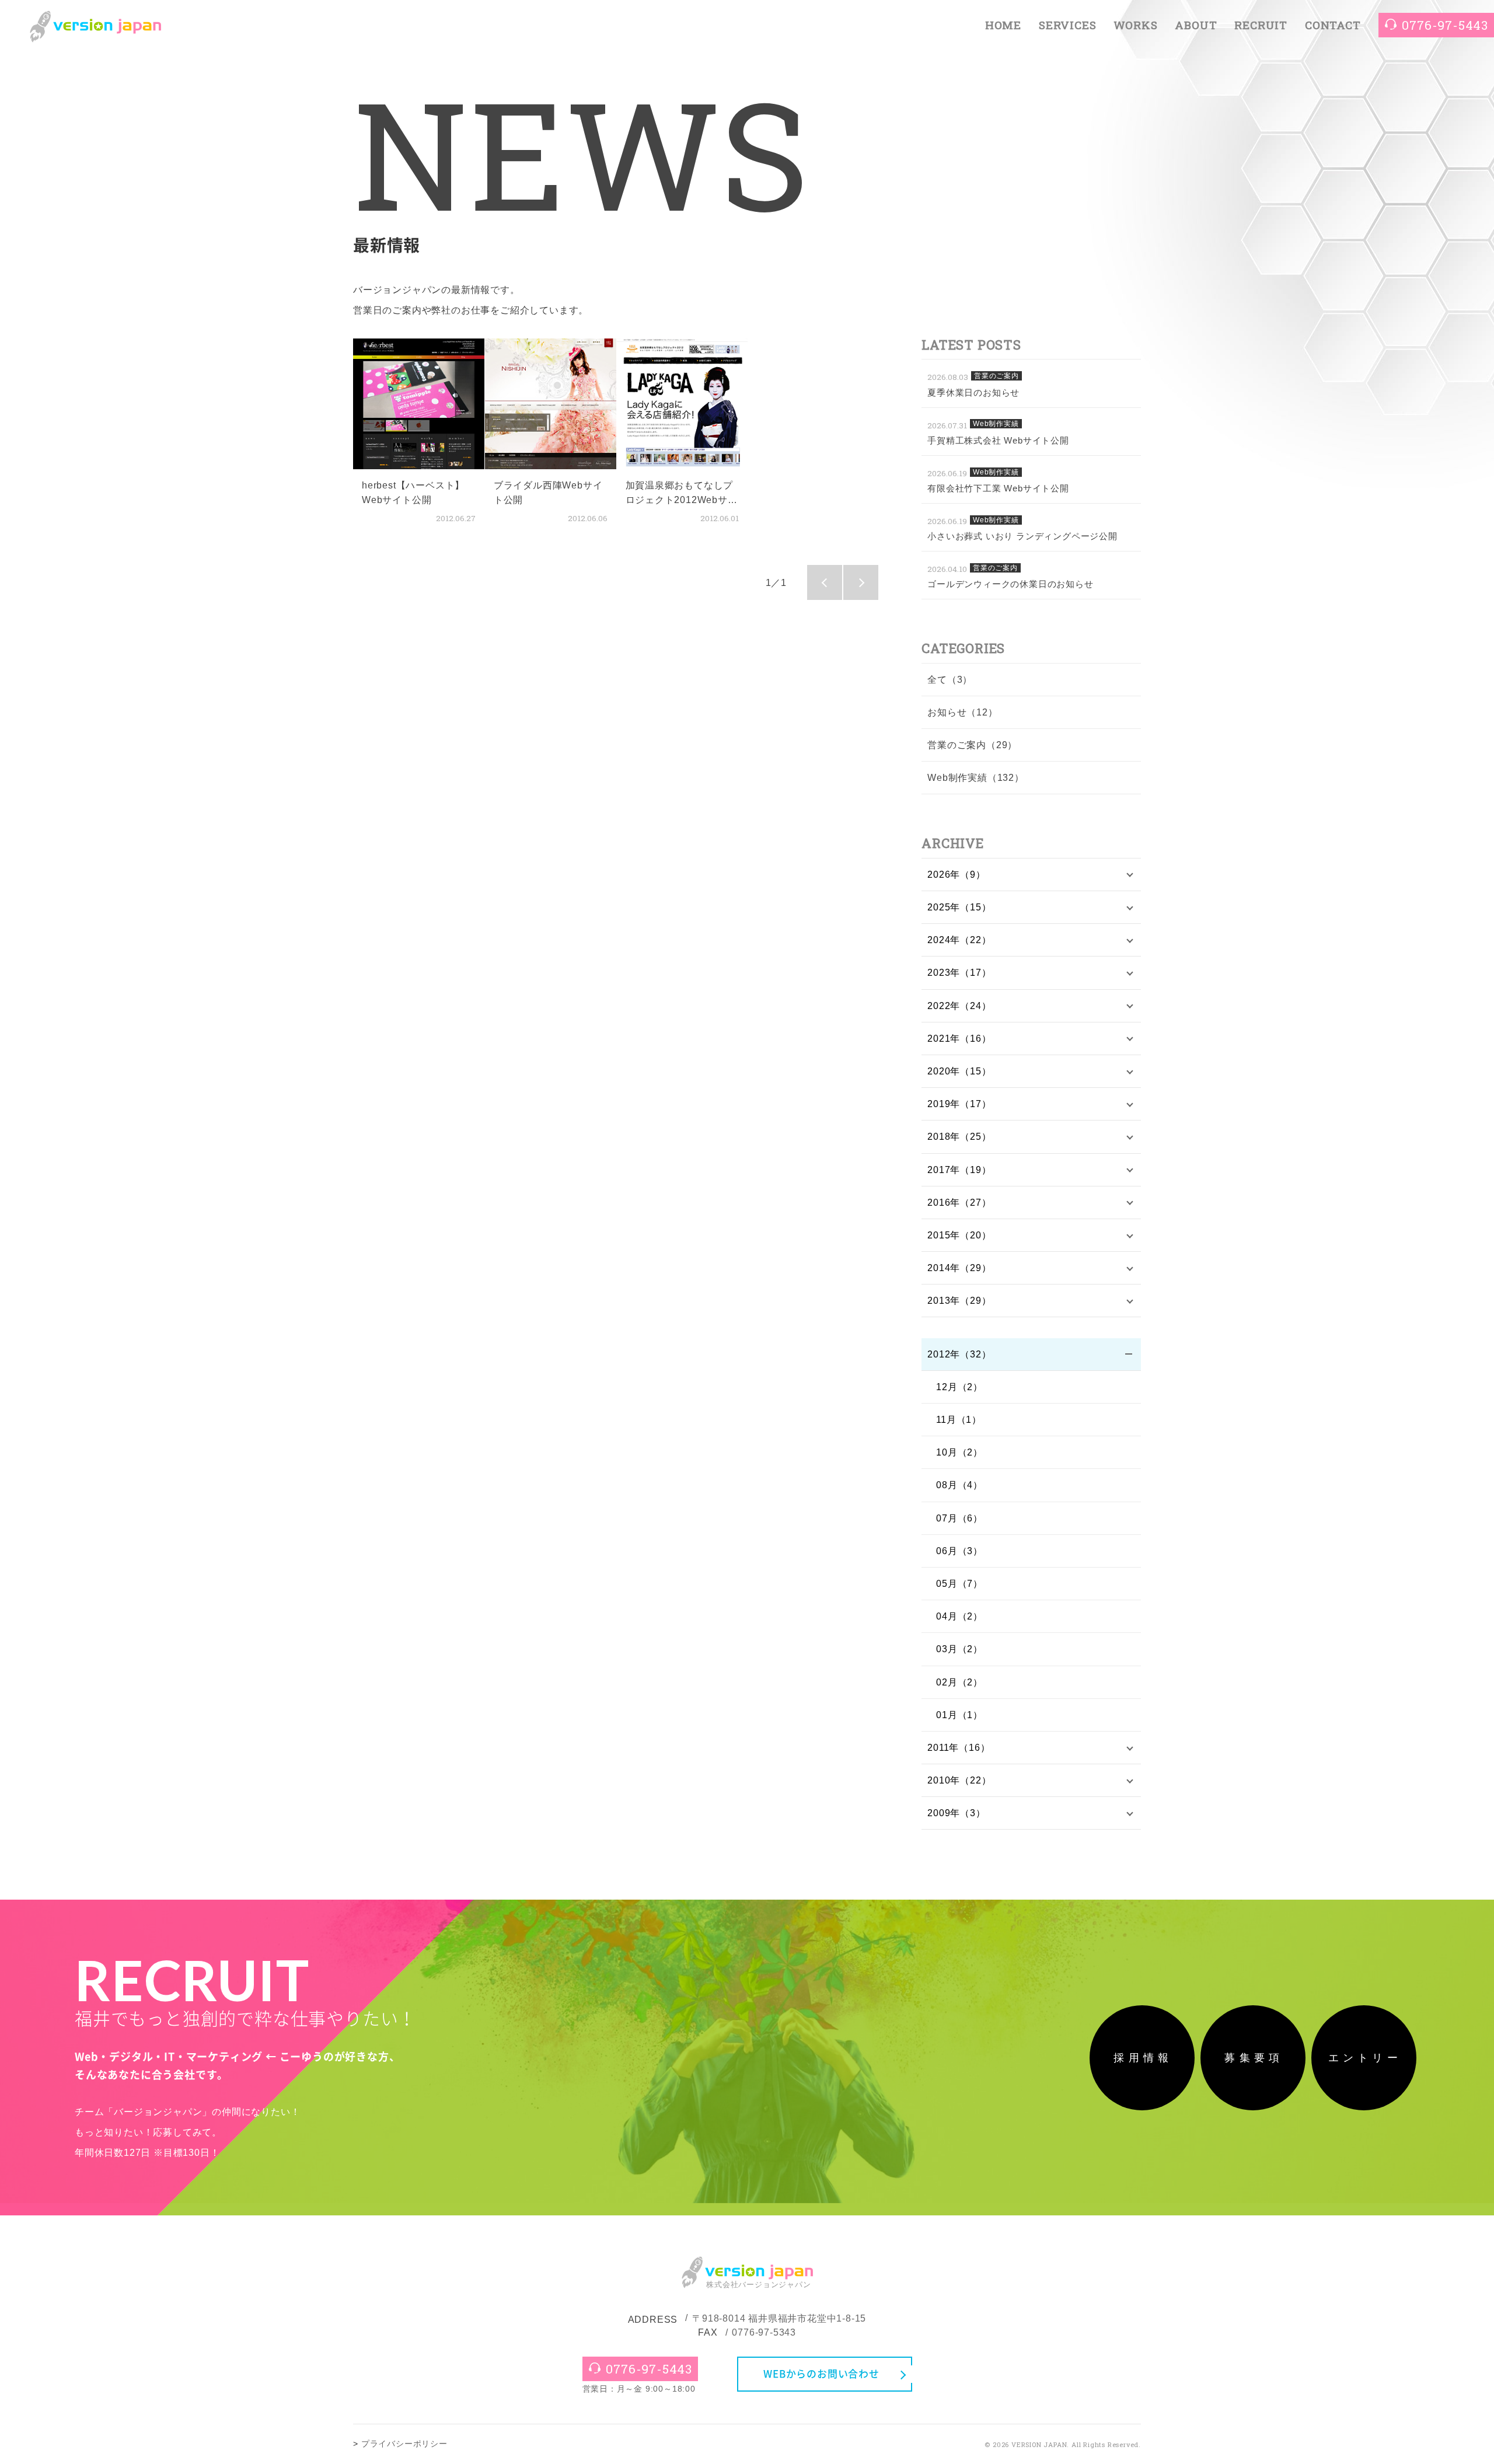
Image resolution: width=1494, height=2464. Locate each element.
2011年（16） (959, 1748)
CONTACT (1333, 25)
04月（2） (959, 1616)
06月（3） (959, 1551)
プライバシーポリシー (404, 2444)
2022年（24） (959, 1006)
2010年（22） (959, 1780)
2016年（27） (959, 1203)
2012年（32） (959, 1354)
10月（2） (959, 1452)
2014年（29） (959, 1268)
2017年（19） (959, 1170)
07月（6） (959, 1518)
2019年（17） (959, 1104)
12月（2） (959, 1387)
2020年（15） (959, 1071)
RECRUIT (1261, 25)
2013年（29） (959, 1301)
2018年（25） (959, 1137)
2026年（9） (956, 875)
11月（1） (959, 1420)
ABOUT (1196, 25)
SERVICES (1067, 25)
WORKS (1135, 25)
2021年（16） (959, 1039)
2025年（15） (959, 907)
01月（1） (959, 1715)
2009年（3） (956, 1813)
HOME (1003, 25)
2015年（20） (959, 1235)
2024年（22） (959, 940)
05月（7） (959, 1584)
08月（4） (959, 1485)
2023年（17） (959, 973)
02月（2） (959, 1682)
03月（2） (959, 1649)
